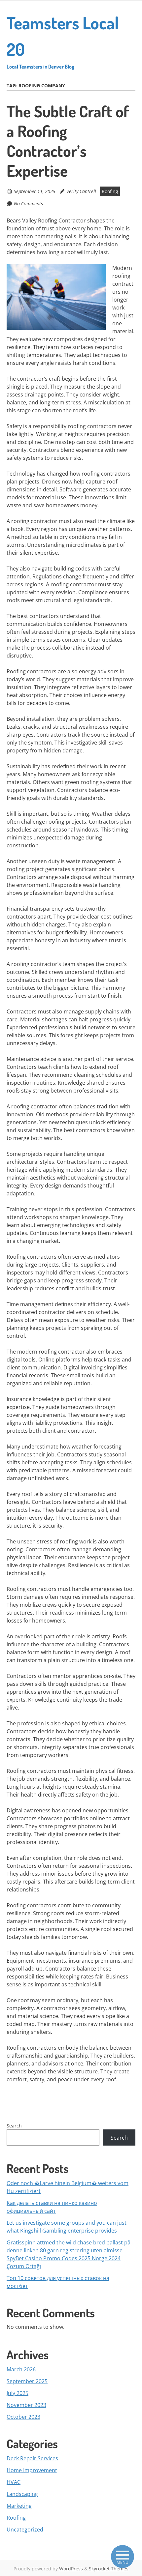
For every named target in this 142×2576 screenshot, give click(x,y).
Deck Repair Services (32, 2458)
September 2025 (27, 2381)
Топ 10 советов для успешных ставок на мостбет (58, 2282)
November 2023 (26, 2405)
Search (14, 2126)
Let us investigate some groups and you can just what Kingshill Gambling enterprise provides (67, 2227)
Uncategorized (25, 2530)
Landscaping (22, 2494)
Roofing (110, 191)
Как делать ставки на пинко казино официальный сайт (52, 2207)
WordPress (71, 2569)
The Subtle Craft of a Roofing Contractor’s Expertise (68, 141)
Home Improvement (32, 2470)
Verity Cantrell (81, 191)
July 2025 (18, 2393)
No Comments (28, 204)
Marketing (19, 2506)
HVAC (14, 2482)
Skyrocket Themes (109, 2569)
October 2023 (23, 2417)
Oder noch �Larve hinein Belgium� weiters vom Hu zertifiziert (68, 2187)
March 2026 (21, 2369)
